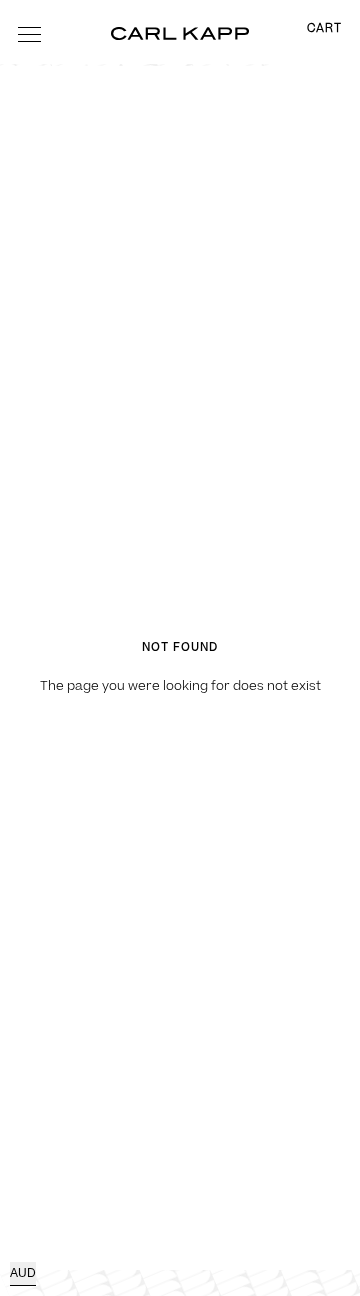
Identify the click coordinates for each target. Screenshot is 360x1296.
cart (324, 29)
